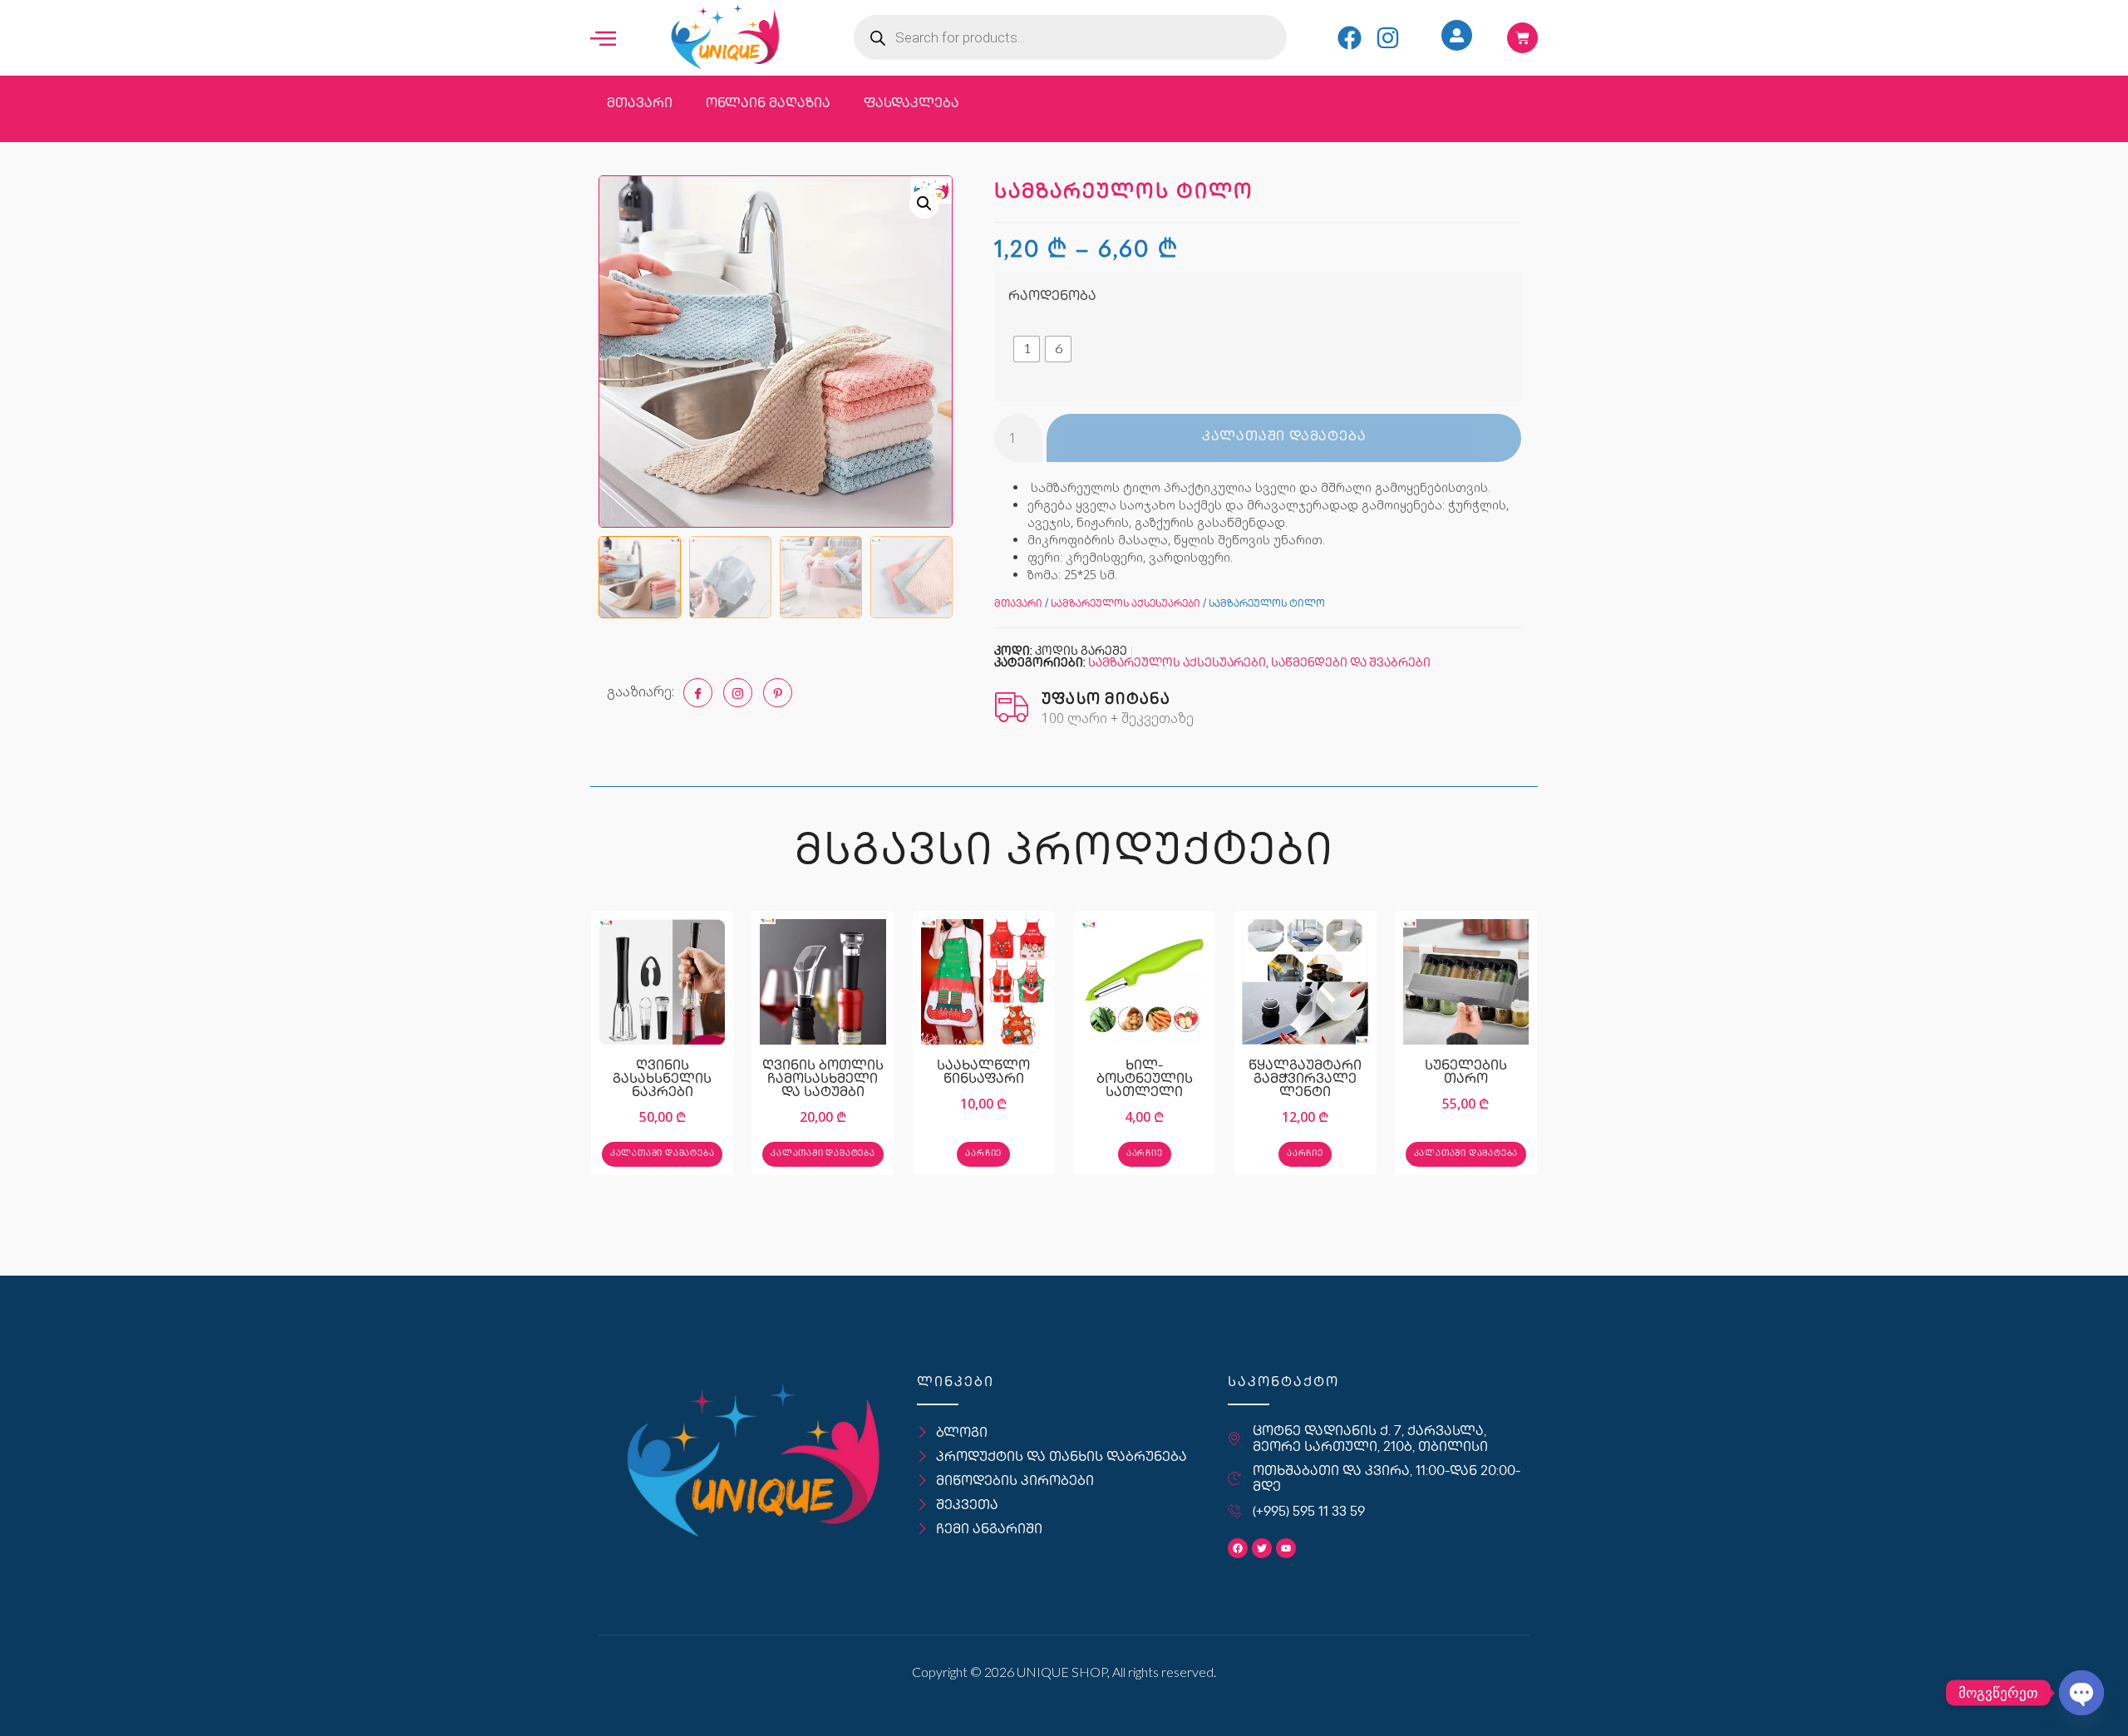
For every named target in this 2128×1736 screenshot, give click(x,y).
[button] (924, 204)
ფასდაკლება (911, 104)
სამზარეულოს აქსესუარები (1126, 605)
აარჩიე (983, 1154)
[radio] (1027, 349)
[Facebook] (1350, 38)
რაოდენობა (1052, 297)
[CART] (1522, 38)
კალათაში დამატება (1284, 438)
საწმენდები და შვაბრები (1351, 664)
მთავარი (640, 104)
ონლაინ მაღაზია (768, 104)
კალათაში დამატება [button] (663, 1154)
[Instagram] (1388, 38)
